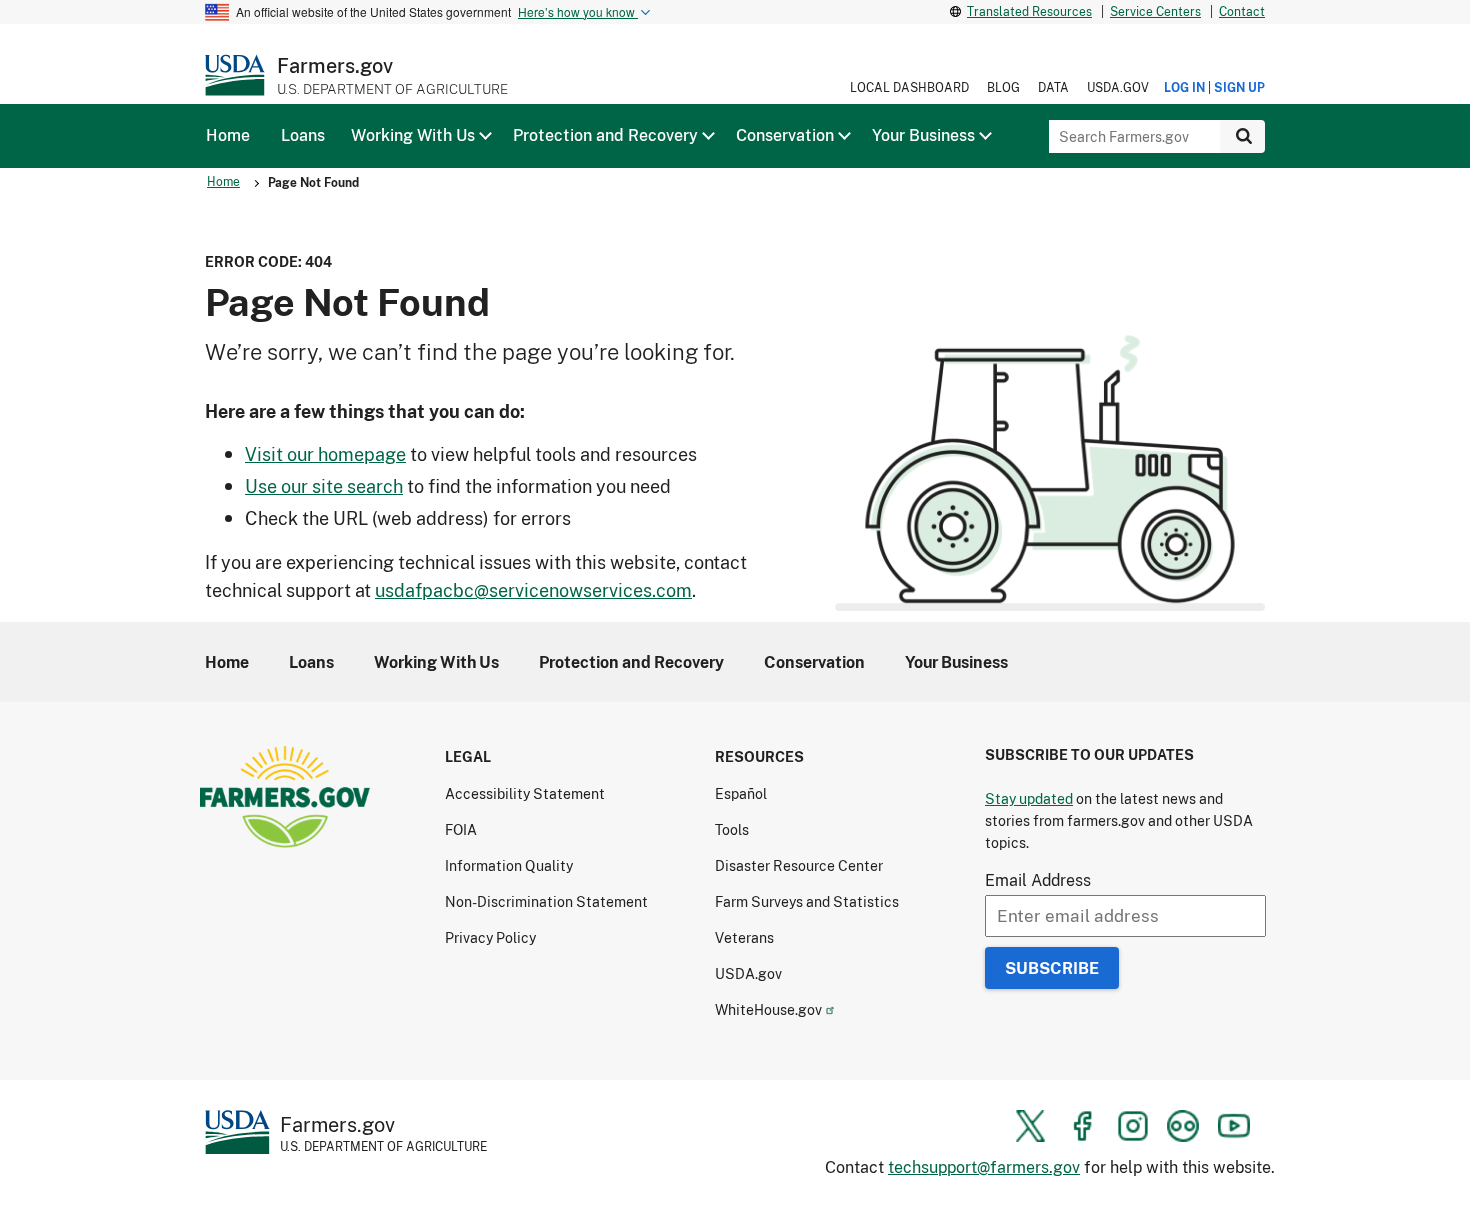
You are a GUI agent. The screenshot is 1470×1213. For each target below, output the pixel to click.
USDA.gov (1118, 87)
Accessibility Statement (525, 793)
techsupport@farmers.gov (984, 1166)
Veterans (744, 937)
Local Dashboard (909, 87)
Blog (1003, 87)
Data (1053, 87)
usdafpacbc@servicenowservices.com (533, 590)
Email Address (1038, 879)
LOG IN (1184, 87)
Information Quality (509, 865)
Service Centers (1155, 11)
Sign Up (1239, 87)
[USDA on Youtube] (1234, 1126)
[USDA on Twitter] (1031, 1126)
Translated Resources (1029, 11)
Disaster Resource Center (799, 865)
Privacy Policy (490, 937)
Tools (732, 829)
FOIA (461, 829)
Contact (1242, 11)
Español (741, 793)
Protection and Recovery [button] (605, 135)
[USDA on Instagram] (1133, 1126)
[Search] (1242, 136)
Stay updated (1029, 798)
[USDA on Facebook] (1082, 1126)
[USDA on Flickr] (1183, 1126)
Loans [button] (303, 135)
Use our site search (324, 486)
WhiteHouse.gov (768, 1009)
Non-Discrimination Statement (546, 901)
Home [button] (228, 135)
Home (223, 181)
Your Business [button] (923, 135)
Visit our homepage (325, 454)
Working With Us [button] (413, 135)
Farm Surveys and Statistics (807, 901)
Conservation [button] (785, 135)
